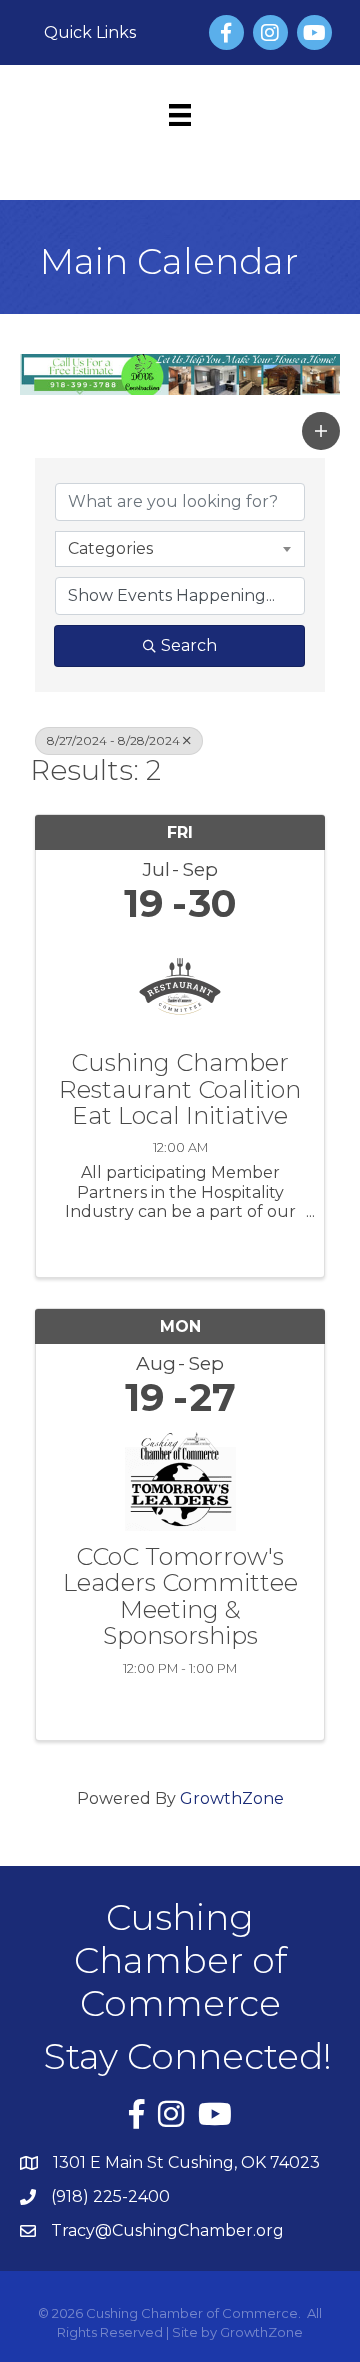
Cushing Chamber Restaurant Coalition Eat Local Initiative (180, 1089)
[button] (321, 431)
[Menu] (180, 115)
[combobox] (180, 549)
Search (189, 645)
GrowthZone (232, 1798)
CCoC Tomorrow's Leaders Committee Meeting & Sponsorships (180, 1597)
